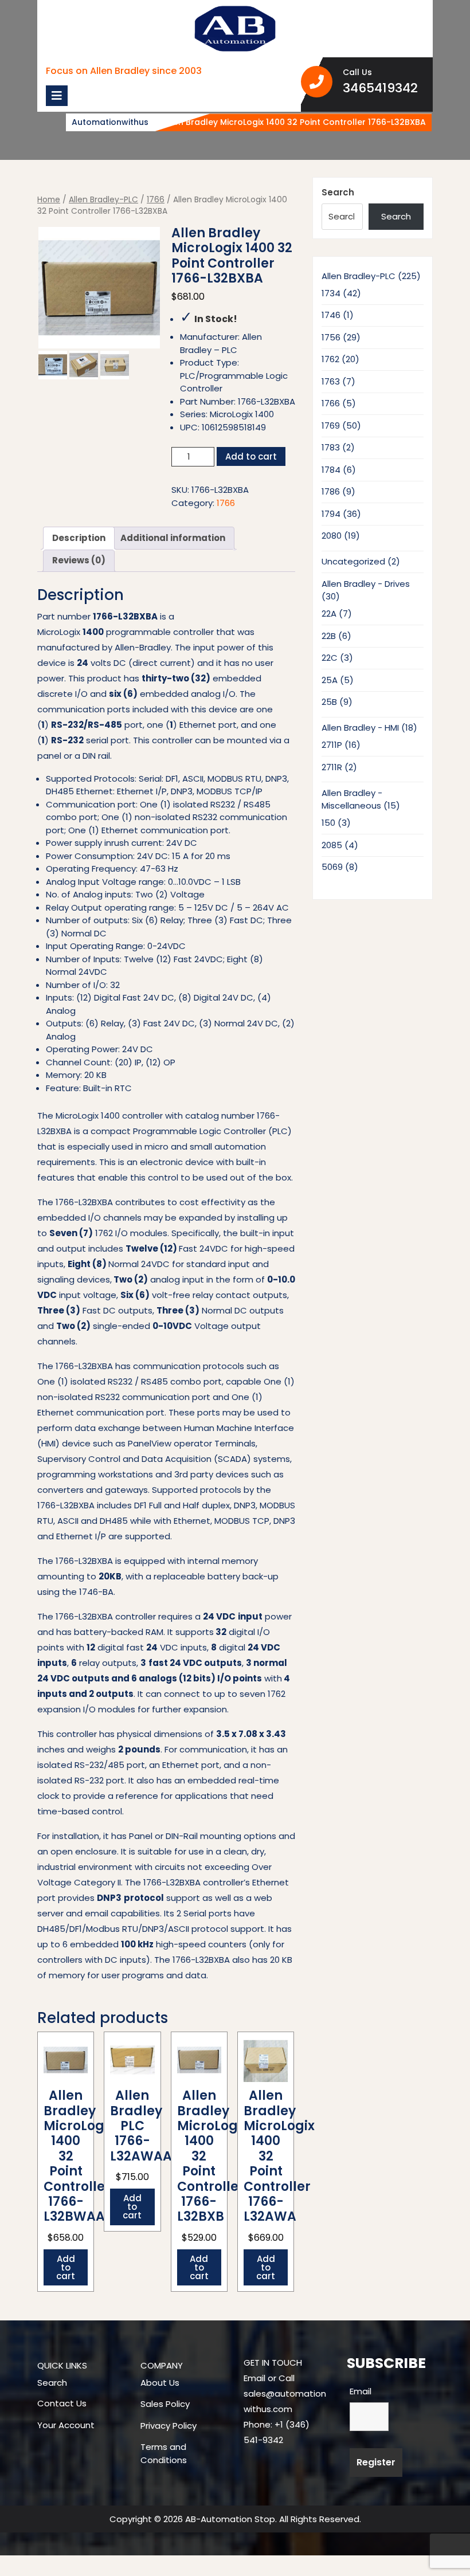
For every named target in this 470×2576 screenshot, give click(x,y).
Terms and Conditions (164, 2453)
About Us (160, 2383)
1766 (156, 200)
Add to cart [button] (66, 2267)
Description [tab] (79, 538)
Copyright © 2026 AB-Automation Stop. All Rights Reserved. (235, 2519)
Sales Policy (165, 2404)
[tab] (57, 96)
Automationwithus (110, 122)
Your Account (66, 2425)
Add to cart (251, 456)
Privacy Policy (169, 2426)
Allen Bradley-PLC (103, 200)
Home (49, 200)
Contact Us (62, 2403)
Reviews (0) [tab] (79, 560)
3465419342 (384, 88)
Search (338, 192)
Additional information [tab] (173, 538)
